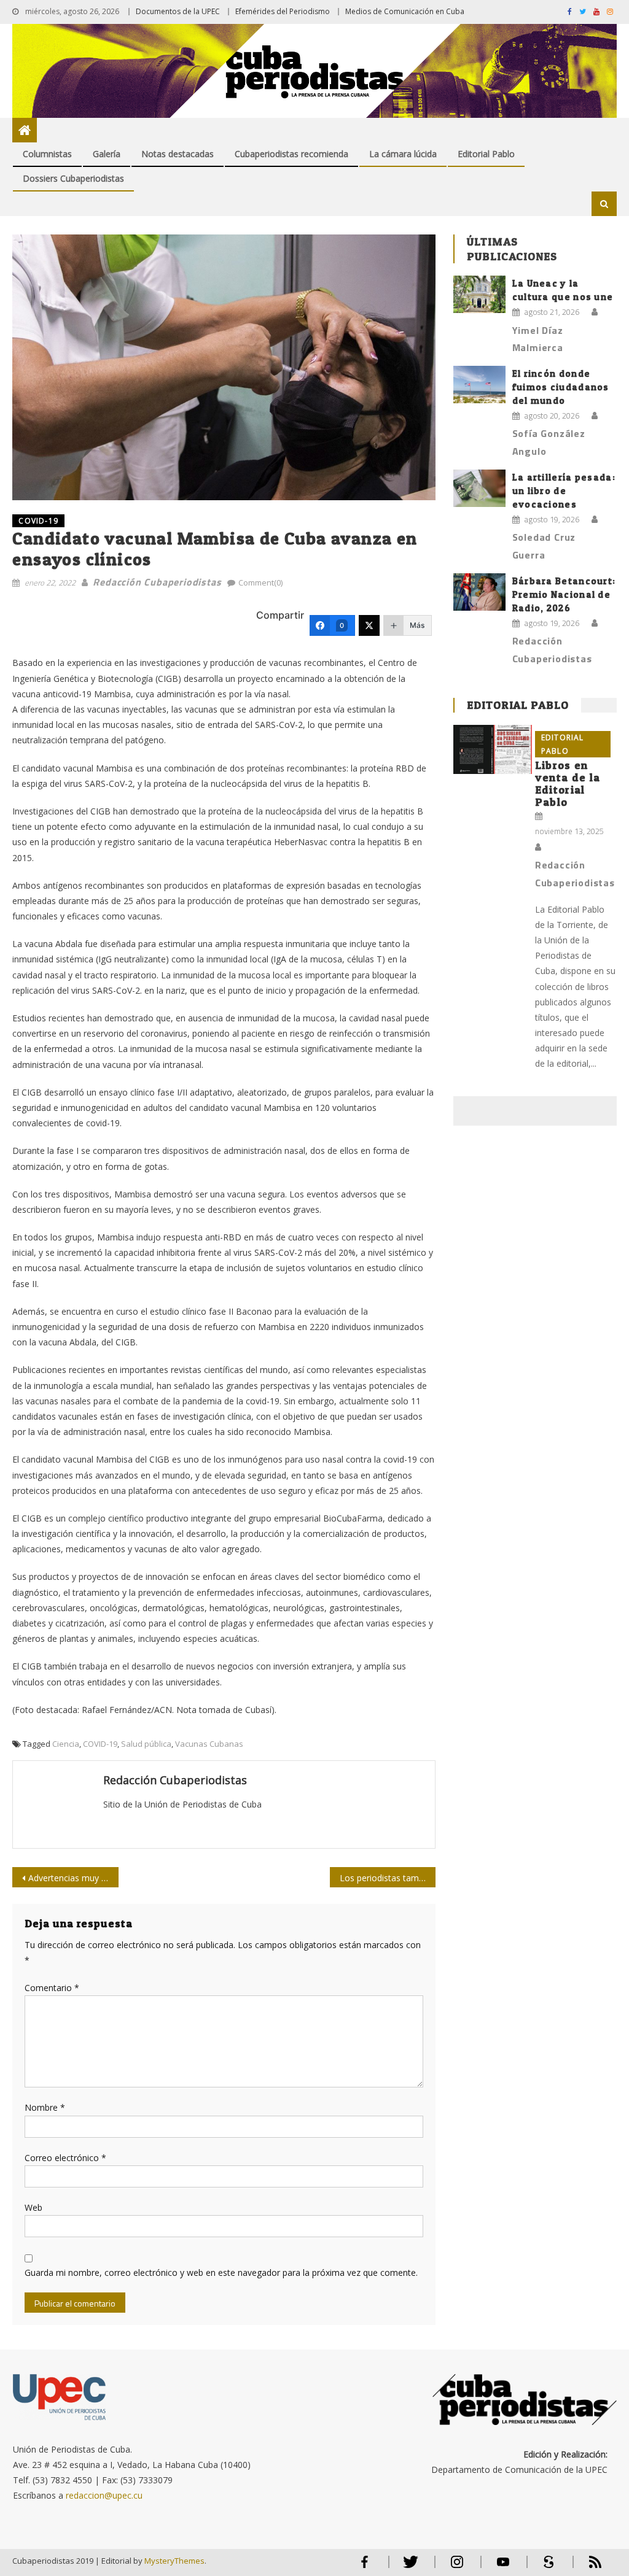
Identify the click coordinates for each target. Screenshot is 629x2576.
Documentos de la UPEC (178, 11)
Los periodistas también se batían (388, 1878)
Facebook (365, 2567)
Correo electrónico (65, 2158)
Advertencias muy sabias (73, 1878)
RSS (587, 2567)
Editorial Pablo (486, 154)
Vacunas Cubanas (209, 1744)
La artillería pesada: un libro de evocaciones (564, 491)
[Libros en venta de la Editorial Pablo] (492, 749)
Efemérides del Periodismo (283, 11)
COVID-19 (38, 521)
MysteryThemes (174, 2561)
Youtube (503, 2567)
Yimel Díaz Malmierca (538, 339)
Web (33, 2207)
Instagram (457, 2567)
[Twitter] (369, 625)
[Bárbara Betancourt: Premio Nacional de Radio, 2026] (479, 592)
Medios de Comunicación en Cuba (405, 11)
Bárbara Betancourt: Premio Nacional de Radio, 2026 (564, 594)
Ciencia (66, 1744)
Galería (107, 154)
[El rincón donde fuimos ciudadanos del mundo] (479, 385)
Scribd (545, 2567)
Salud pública (146, 1744)
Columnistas (47, 154)
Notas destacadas (178, 154)
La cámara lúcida (403, 154)
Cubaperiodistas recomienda (291, 154)
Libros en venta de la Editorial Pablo (568, 783)
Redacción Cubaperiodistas (157, 582)
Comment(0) (260, 582)
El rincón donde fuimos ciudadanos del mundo (561, 387)
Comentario (52, 1988)
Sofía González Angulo (549, 442)
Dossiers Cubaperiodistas (73, 178)
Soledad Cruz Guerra (544, 546)
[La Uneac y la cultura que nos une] (479, 294)
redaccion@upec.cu (104, 2495)
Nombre (45, 2107)
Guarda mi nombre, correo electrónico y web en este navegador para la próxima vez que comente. (221, 2272)
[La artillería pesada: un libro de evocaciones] (479, 488)
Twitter (408, 2567)
